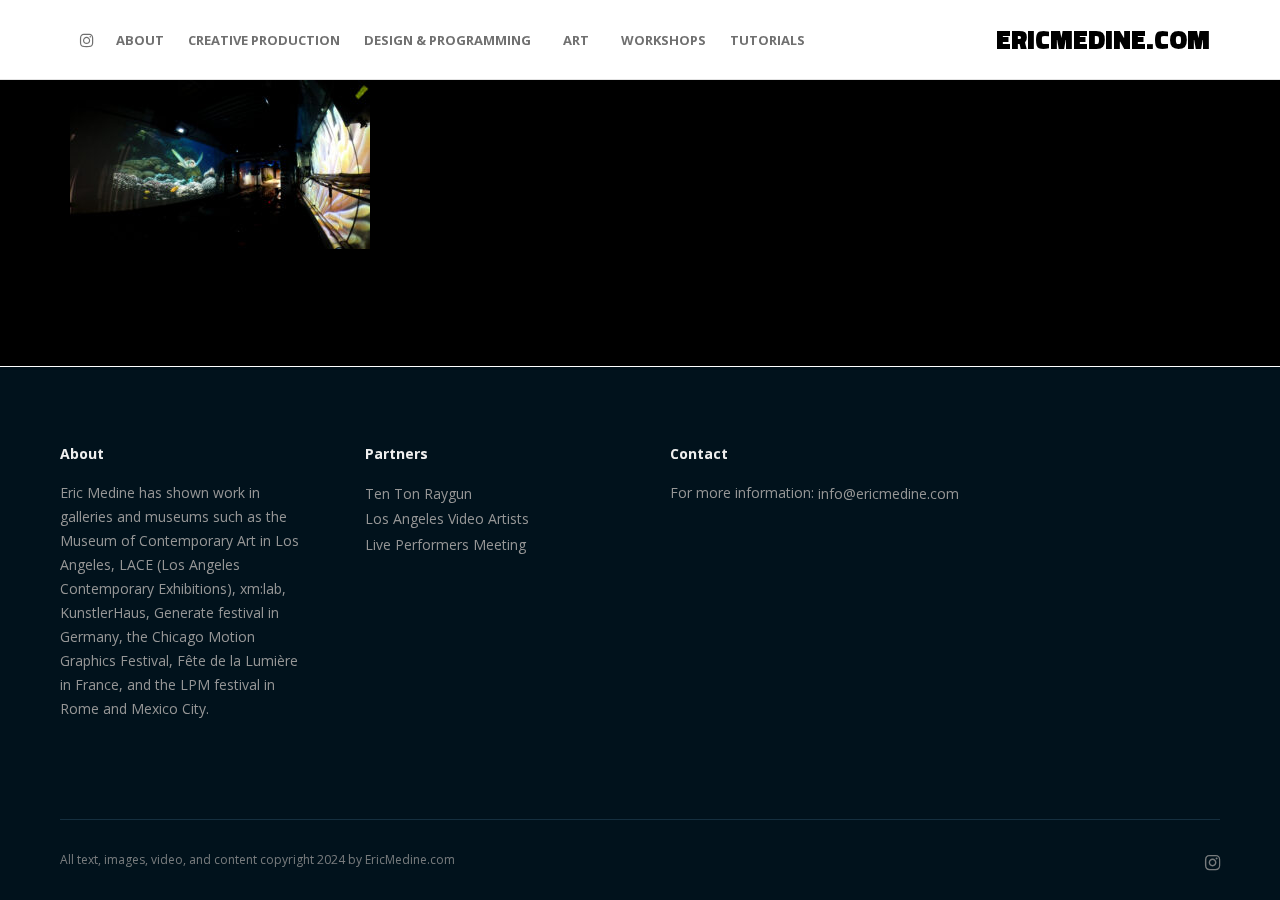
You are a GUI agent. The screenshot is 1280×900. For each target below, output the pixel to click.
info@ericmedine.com (888, 493)
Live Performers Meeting (445, 544)
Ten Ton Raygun (418, 493)
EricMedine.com (410, 859)
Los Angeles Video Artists (447, 518)
